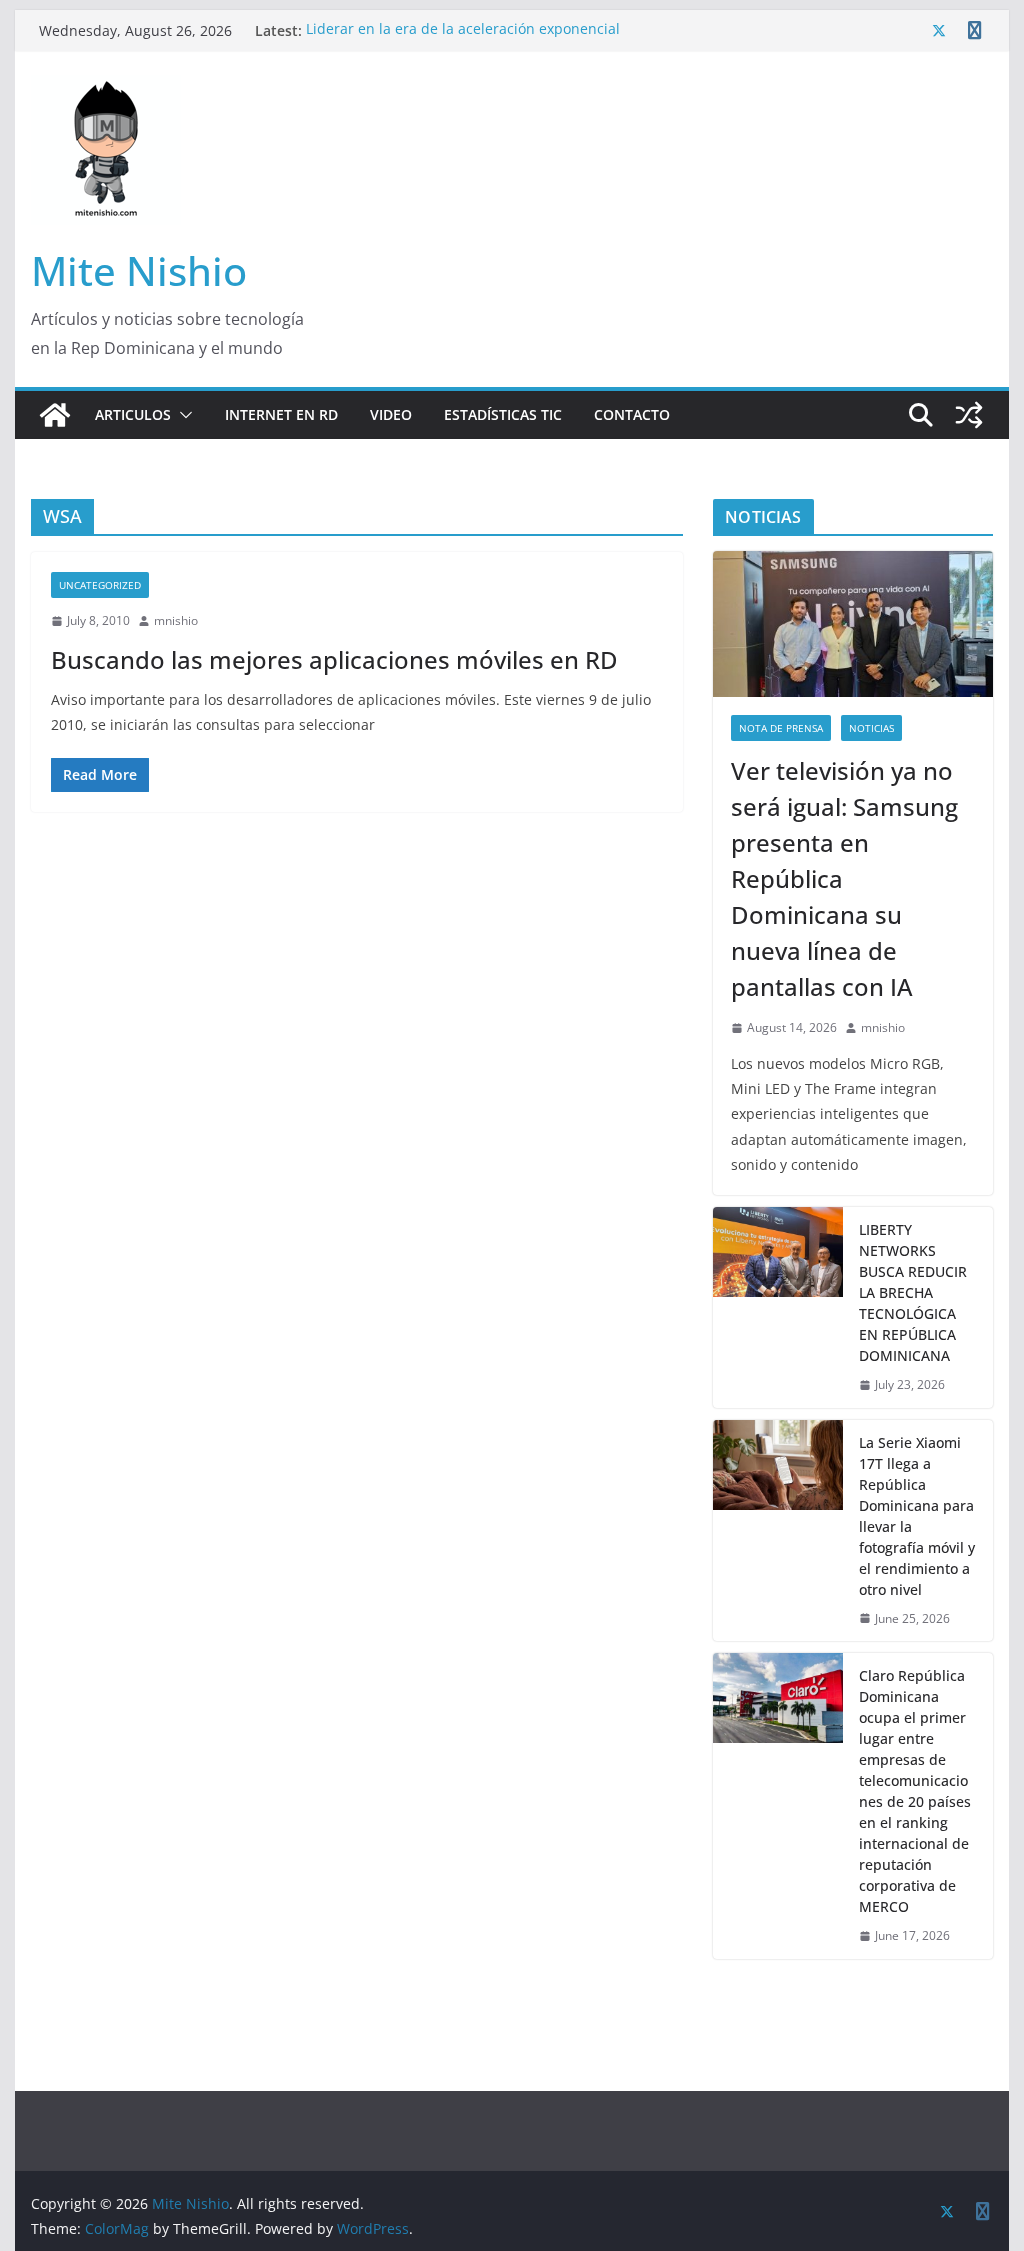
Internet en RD (281, 414)
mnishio (176, 620)
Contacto (632, 414)
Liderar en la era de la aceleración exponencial (463, 30)
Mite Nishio (139, 270)
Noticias (871, 728)
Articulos (133, 414)
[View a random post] (969, 415)
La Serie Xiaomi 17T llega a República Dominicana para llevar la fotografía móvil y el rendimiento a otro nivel (917, 1516)
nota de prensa (781, 728)
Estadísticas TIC (503, 414)
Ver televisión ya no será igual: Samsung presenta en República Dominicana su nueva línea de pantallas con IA (844, 878)
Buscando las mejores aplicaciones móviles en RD (334, 659)
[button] (182, 415)
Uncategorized (100, 585)
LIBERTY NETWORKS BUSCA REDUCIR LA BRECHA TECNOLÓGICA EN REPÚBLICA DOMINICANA (913, 1292)
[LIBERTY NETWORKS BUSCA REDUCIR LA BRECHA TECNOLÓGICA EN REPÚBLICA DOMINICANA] (778, 1307)
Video (391, 414)
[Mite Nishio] (55, 415)
